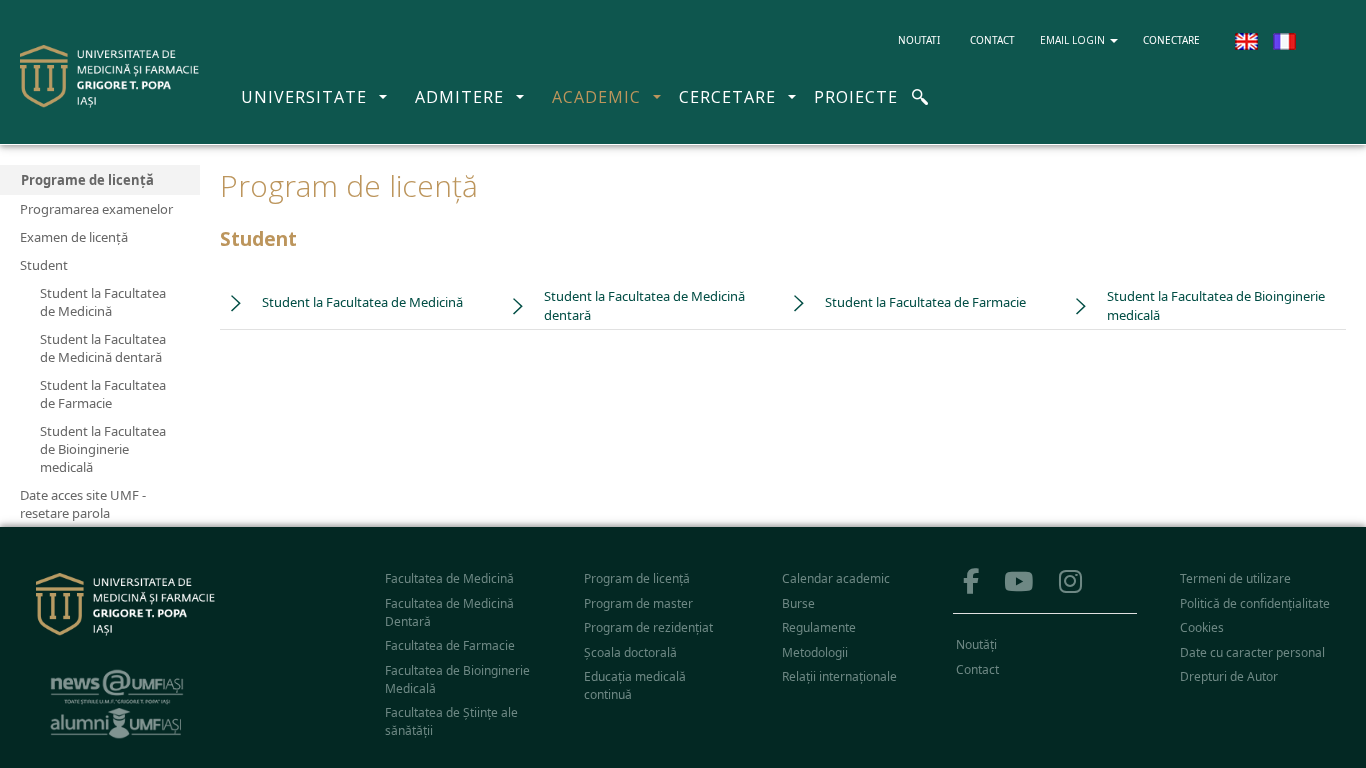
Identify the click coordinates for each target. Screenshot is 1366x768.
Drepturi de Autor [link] (1229, 676)
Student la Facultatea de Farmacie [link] (925, 302)
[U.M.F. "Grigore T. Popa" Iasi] (110, 76)
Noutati (926, 39)
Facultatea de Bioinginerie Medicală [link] (457, 679)
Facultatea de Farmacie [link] (450, 645)
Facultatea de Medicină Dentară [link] (449, 612)
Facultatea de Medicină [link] (449, 578)
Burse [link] (798, 603)
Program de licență (637, 578)
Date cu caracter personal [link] (1252, 652)
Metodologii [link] (815, 652)
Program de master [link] (638, 603)
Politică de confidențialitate (1255, 603)
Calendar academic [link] (836, 578)
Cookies (1202, 627)
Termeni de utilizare (1235, 578)
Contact (992, 40)
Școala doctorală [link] (630, 652)
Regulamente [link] (819, 627)
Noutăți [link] (976, 644)
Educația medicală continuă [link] (635, 685)
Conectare (1171, 40)
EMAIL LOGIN (1074, 40)
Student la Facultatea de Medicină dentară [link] (644, 306)
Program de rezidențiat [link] (648, 627)
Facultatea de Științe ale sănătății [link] (451, 721)
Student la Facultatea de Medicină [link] (362, 302)
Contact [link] (977, 669)
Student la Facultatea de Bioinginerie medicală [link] (1216, 306)
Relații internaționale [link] (839, 676)
